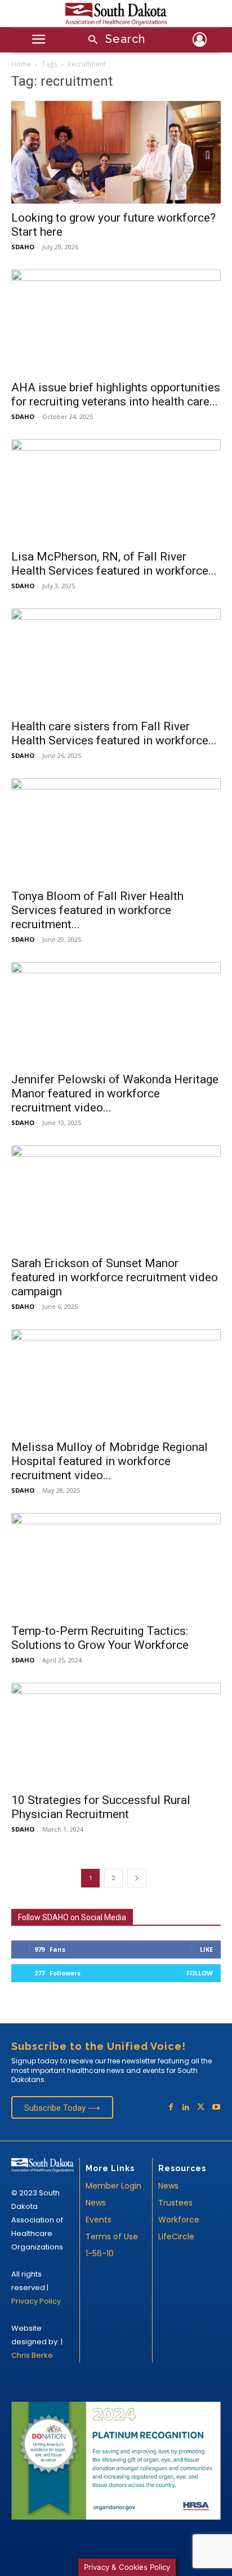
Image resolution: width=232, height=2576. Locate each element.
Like (206, 1949)
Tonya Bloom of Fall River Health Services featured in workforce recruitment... (97, 910)
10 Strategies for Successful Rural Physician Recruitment (101, 1807)
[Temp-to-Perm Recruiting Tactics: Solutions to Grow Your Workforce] (116, 1565)
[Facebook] (171, 2108)
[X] (201, 2108)
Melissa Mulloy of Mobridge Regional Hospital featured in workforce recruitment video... (110, 1461)
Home (21, 64)
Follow (200, 1973)
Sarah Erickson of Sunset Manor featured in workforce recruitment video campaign (115, 1277)
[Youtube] (216, 2108)
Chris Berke (32, 2355)
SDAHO (23, 247)
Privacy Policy (36, 2301)
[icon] (200, 41)
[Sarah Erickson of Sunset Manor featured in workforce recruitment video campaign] (116, 1197)
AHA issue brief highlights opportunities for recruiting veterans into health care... (116, 394)
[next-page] (137, 1878)
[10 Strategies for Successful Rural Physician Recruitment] (116, 1735)
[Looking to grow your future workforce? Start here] (116, 152)
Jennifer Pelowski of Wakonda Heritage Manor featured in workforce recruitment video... (115, 1093)
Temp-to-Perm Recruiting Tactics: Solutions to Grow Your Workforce (100, 1638)
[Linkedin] (186, 2108)
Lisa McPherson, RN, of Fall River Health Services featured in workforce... (114, 564)
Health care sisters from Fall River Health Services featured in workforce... (114, 733)
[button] (113, 40)
